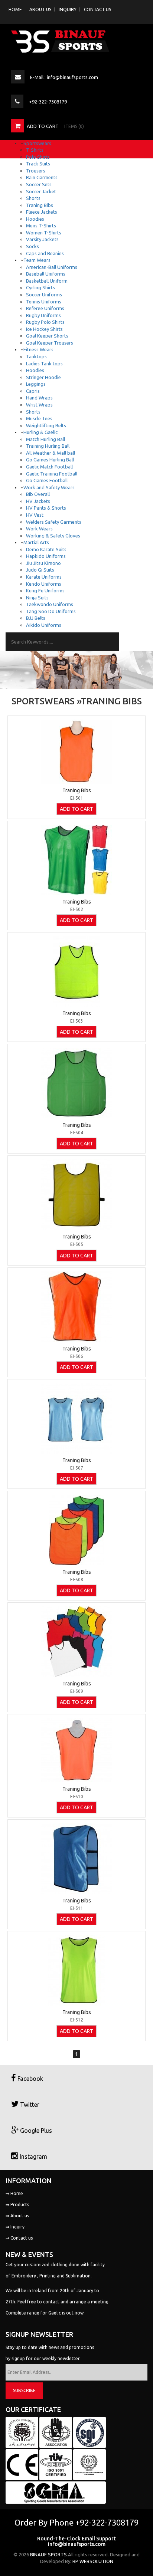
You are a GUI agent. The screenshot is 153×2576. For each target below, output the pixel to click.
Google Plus (35, 2131)
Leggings (36, 384)
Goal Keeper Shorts (47, 336)
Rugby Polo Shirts (45, 322)
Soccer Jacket (41, 191)
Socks (32, 246)
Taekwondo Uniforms (50, 604)
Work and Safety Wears (49, 487)
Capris (33, 391)
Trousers (36, 171)
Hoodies (35, 219)
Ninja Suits (37, 598)
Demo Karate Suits (46, 549)
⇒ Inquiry (15, 2227)
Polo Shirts (38, 157)
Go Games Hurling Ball (50, 460)
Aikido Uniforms (44, 625)
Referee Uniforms (45, 308)
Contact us (97, 9)
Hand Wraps (39, 398)
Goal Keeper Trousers (50, 343)
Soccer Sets (39, 184)
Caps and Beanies (45, 253)
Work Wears (39, 529)
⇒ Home (14, 2193)
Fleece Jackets (42, 212)
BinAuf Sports (48, 2554)
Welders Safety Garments (54, 522)
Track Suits (38, 164)
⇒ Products (17, 2205)
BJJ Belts (36, 618)
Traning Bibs (40, 205)
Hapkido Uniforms (46, 556)
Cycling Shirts (40, 287)
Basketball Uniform (47, 281)
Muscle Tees (39, 418)
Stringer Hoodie (43, 377)
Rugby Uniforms (43, 315)
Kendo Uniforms (44, 584)
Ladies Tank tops (44, 363)
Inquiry (68, 9)
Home (15, 9)
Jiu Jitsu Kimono (43, 563)
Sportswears (37, 143)
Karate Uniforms (44, 577)
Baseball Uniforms (46, 274)
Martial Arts (36, 542)
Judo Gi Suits (40, 570)
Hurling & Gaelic (40, 432)
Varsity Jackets (42, 239)
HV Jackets (38, 501)
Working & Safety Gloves (53, 536)
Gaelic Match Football (49, 467)
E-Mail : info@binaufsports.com (64, 77)
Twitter (29, 2105)
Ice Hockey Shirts (44, 329)
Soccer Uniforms (44, 295)
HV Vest (35, 515)
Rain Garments (42, 177)
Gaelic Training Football (52, 474)
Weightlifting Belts (46, 425)
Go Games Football (47, 480)
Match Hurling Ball (45, 439)
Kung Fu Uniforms (45, 590)
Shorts (33, 198)
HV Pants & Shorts (46, 508)
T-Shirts (35, 150)
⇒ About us (17, 2216)
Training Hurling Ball (48, 446)
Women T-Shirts (44, 233)
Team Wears (37, 260)
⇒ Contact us (19, 2238)
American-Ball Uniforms (52, 267)
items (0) (74, 126)
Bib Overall (38, 494)
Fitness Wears (38, 349)
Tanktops (36, 356)
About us (40, 9)
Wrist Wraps (39, 405)
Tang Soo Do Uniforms (51, 611)
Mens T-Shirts (41, 226)
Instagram (33, 2156)
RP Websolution (93, 2561)
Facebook (30, 2079)
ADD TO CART (76, 809)
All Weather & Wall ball (51, 453)
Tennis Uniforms (44, 302)
